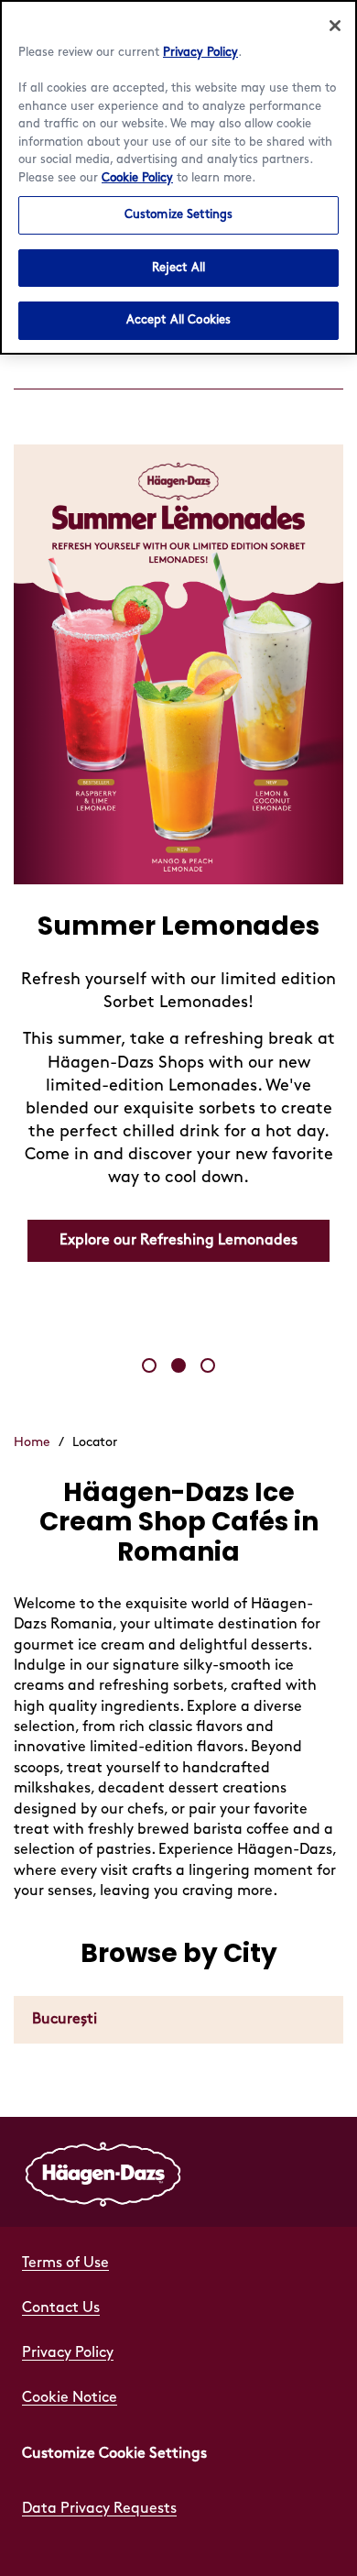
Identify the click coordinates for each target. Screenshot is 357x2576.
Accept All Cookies (178, 320)
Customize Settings (178, 214)
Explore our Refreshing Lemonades (178, 1240)
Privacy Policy (200, 52)
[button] (149, 1365)
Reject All (178, 268)
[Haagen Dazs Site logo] (103, 2172)
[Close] (335, 26)
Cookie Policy (137, 178)
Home (32, 1442)
